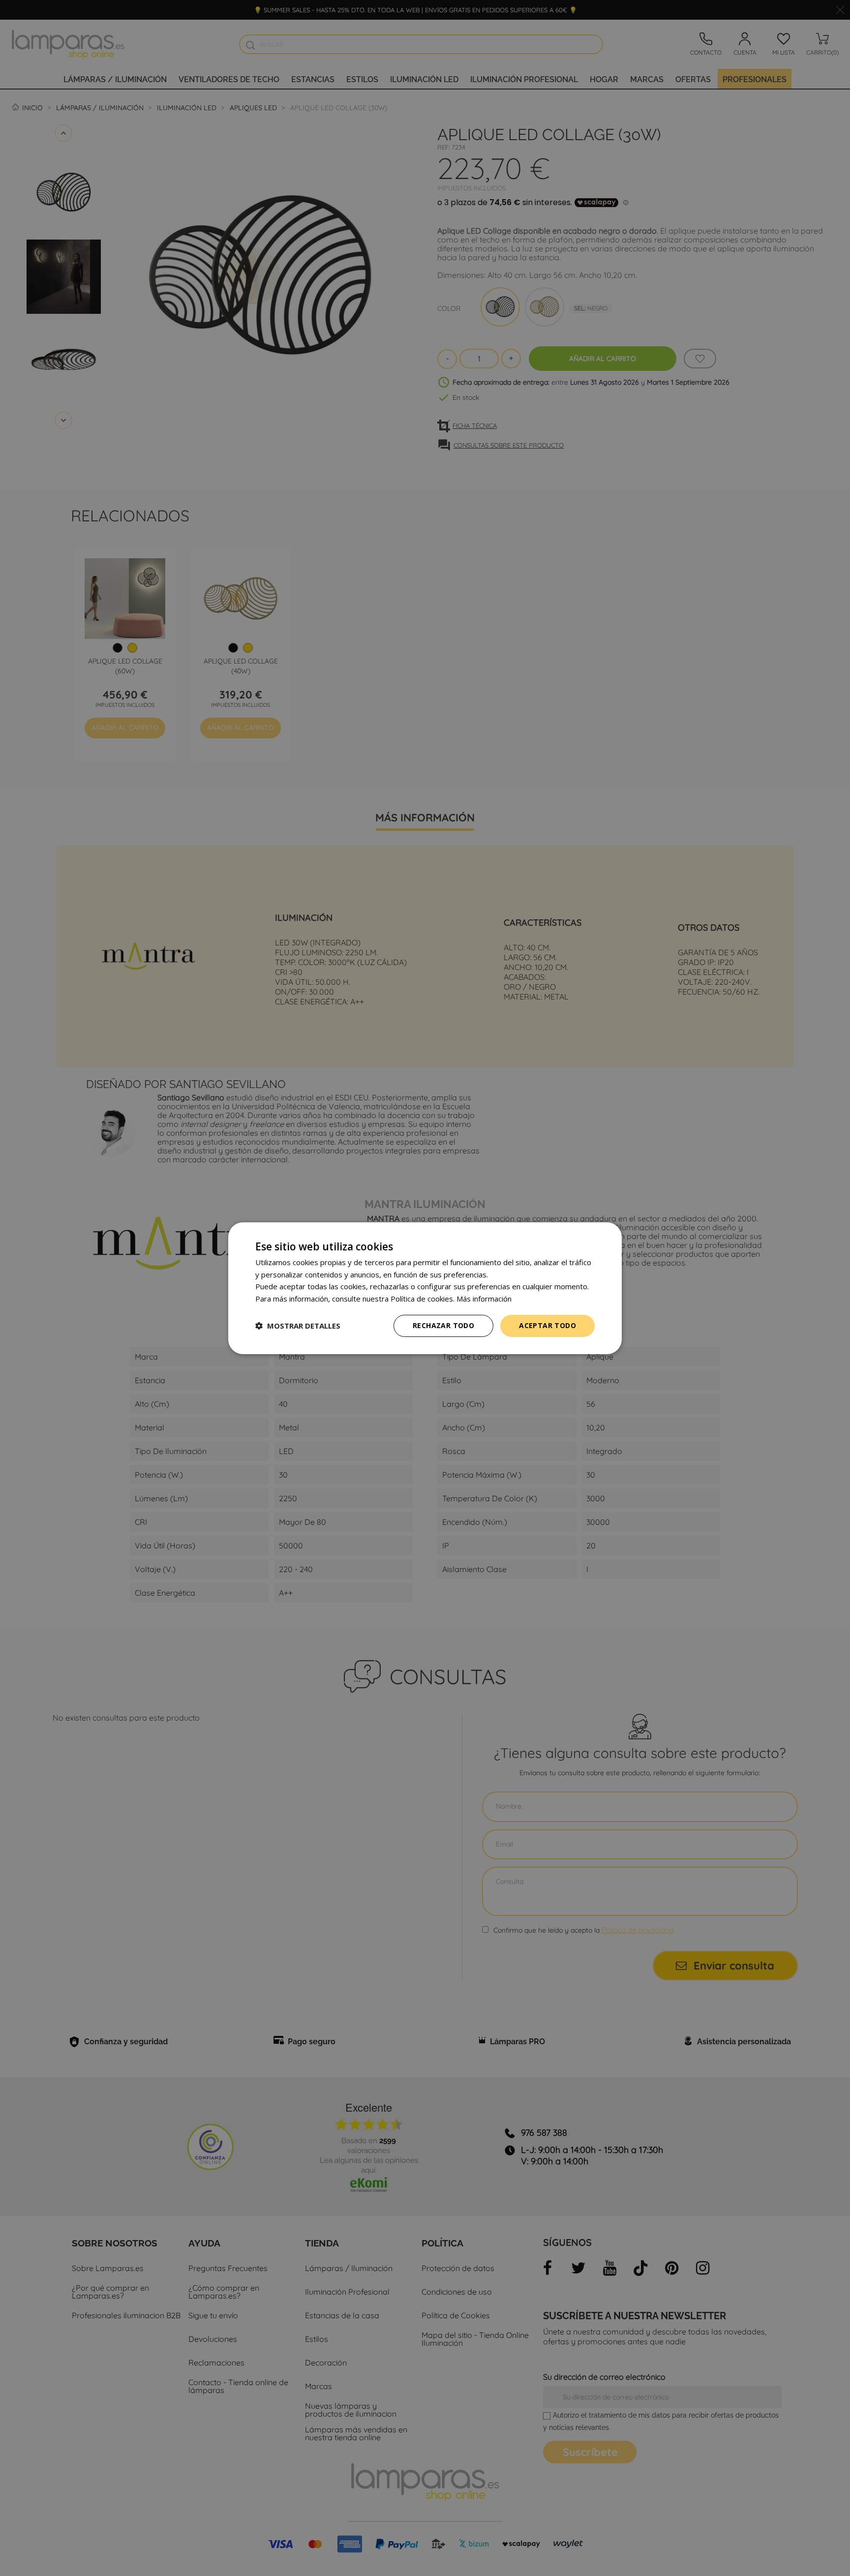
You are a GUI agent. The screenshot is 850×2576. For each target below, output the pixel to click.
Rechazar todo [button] (443, 1325)
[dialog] (425, 1288)
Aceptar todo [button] (547, 1325)
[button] (298, 1326)
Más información (484, 1299)
